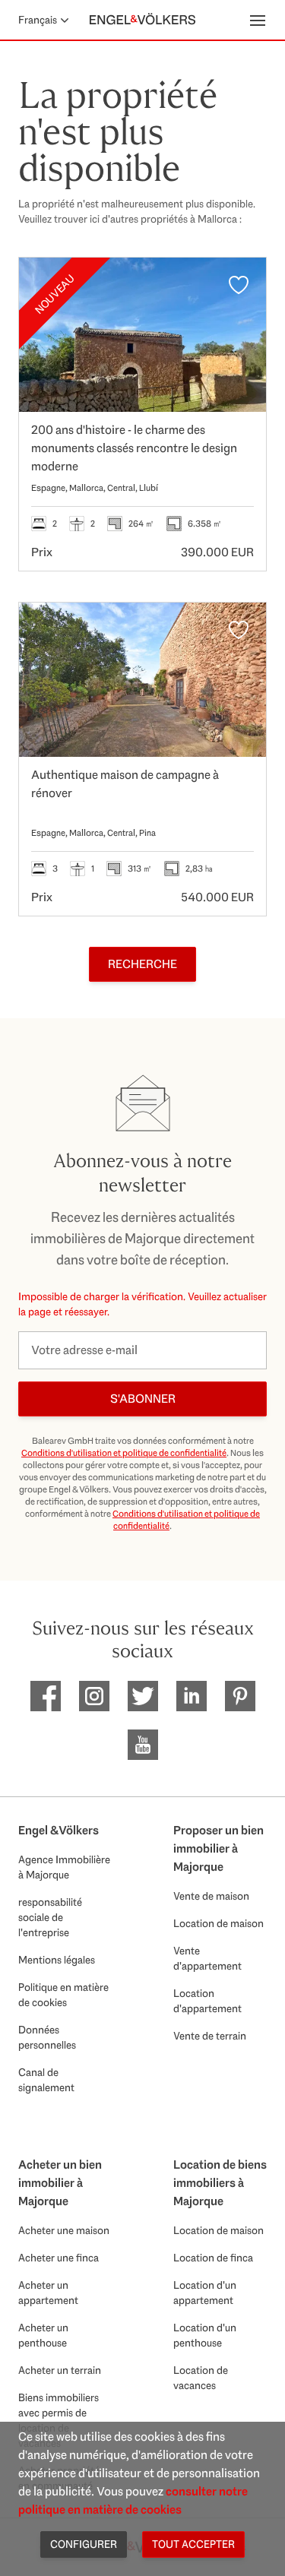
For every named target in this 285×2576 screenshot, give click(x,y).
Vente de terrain (210, 2036)
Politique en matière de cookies (63, 1995)
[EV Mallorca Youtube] (143, 1745)
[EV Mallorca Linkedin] (192, 1696)
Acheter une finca (59, 2258)
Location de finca (213, 2258)
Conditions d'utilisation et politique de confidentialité (124, 1453)
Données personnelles (47, 2037)
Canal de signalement (46, 2080)
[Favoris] (239, 285)
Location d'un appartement (205, 2293)
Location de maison (218, 1923)
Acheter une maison (64, 2230)
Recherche (142, 964)
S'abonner (143, 1399)
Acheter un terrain (60, 2370)
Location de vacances (201, 2378)
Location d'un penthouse (205, 2335)
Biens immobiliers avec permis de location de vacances (59, 2420)
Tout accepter (193, 2544)
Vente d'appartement (207, 1958)
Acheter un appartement (48, 2293)
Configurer (84, 2544)
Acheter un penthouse (43, 2335)
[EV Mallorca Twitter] (143, 1696)
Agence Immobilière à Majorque (64, 1867)
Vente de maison (211, 1896)
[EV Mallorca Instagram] (94, 1696)
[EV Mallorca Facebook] (46, 1696)
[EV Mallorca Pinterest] (240, 1696)
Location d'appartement (207, 2001)
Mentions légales (57, 1960)
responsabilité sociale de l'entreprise (50, 1917)
